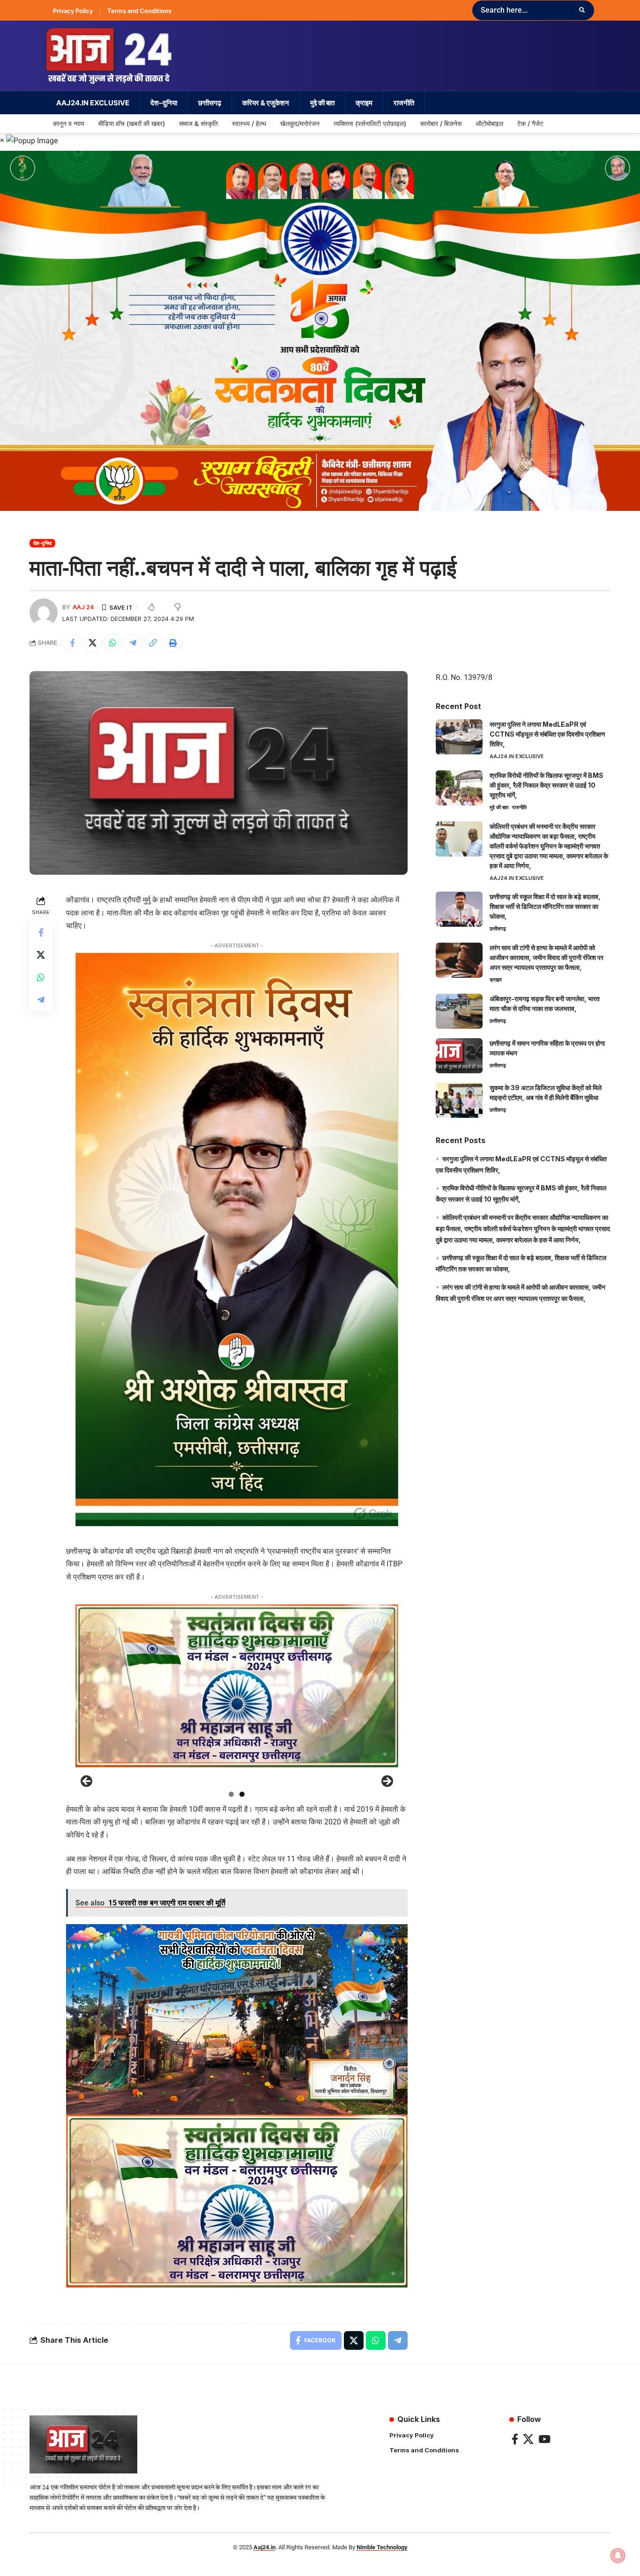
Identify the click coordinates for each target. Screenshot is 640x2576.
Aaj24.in (264, 2547)
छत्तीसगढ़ (498, 929)
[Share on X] (92, 643)
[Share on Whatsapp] (112, 643)
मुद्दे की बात (499, 807)
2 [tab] (242, 1794)
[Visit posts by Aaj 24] (44, 613)
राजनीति (519, 807)
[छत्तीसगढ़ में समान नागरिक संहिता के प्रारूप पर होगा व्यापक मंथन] (459, 1056)
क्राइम (496, 980)
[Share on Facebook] (72, 643)
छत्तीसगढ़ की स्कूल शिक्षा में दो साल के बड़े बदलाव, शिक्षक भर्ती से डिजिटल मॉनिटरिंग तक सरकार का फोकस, (545, 906)
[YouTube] (544, 2439)
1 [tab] (231, 1794)
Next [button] (387, 1782)
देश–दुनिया (43, 543)
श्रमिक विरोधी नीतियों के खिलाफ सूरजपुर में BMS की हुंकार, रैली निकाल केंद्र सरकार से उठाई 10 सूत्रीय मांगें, (547, 785)
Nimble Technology (382, 2547)
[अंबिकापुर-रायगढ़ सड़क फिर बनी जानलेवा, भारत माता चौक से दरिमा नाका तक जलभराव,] (459, 1011)
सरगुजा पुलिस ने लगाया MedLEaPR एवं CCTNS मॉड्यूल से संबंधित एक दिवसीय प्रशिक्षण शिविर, (547, 734)
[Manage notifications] (618, 2555)
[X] (528, 2439)
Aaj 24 (83, 607)
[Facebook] (515, 2439)
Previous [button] (87, 1782)
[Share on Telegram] (133, 643)
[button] (153, 643)
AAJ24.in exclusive (517, 756)
